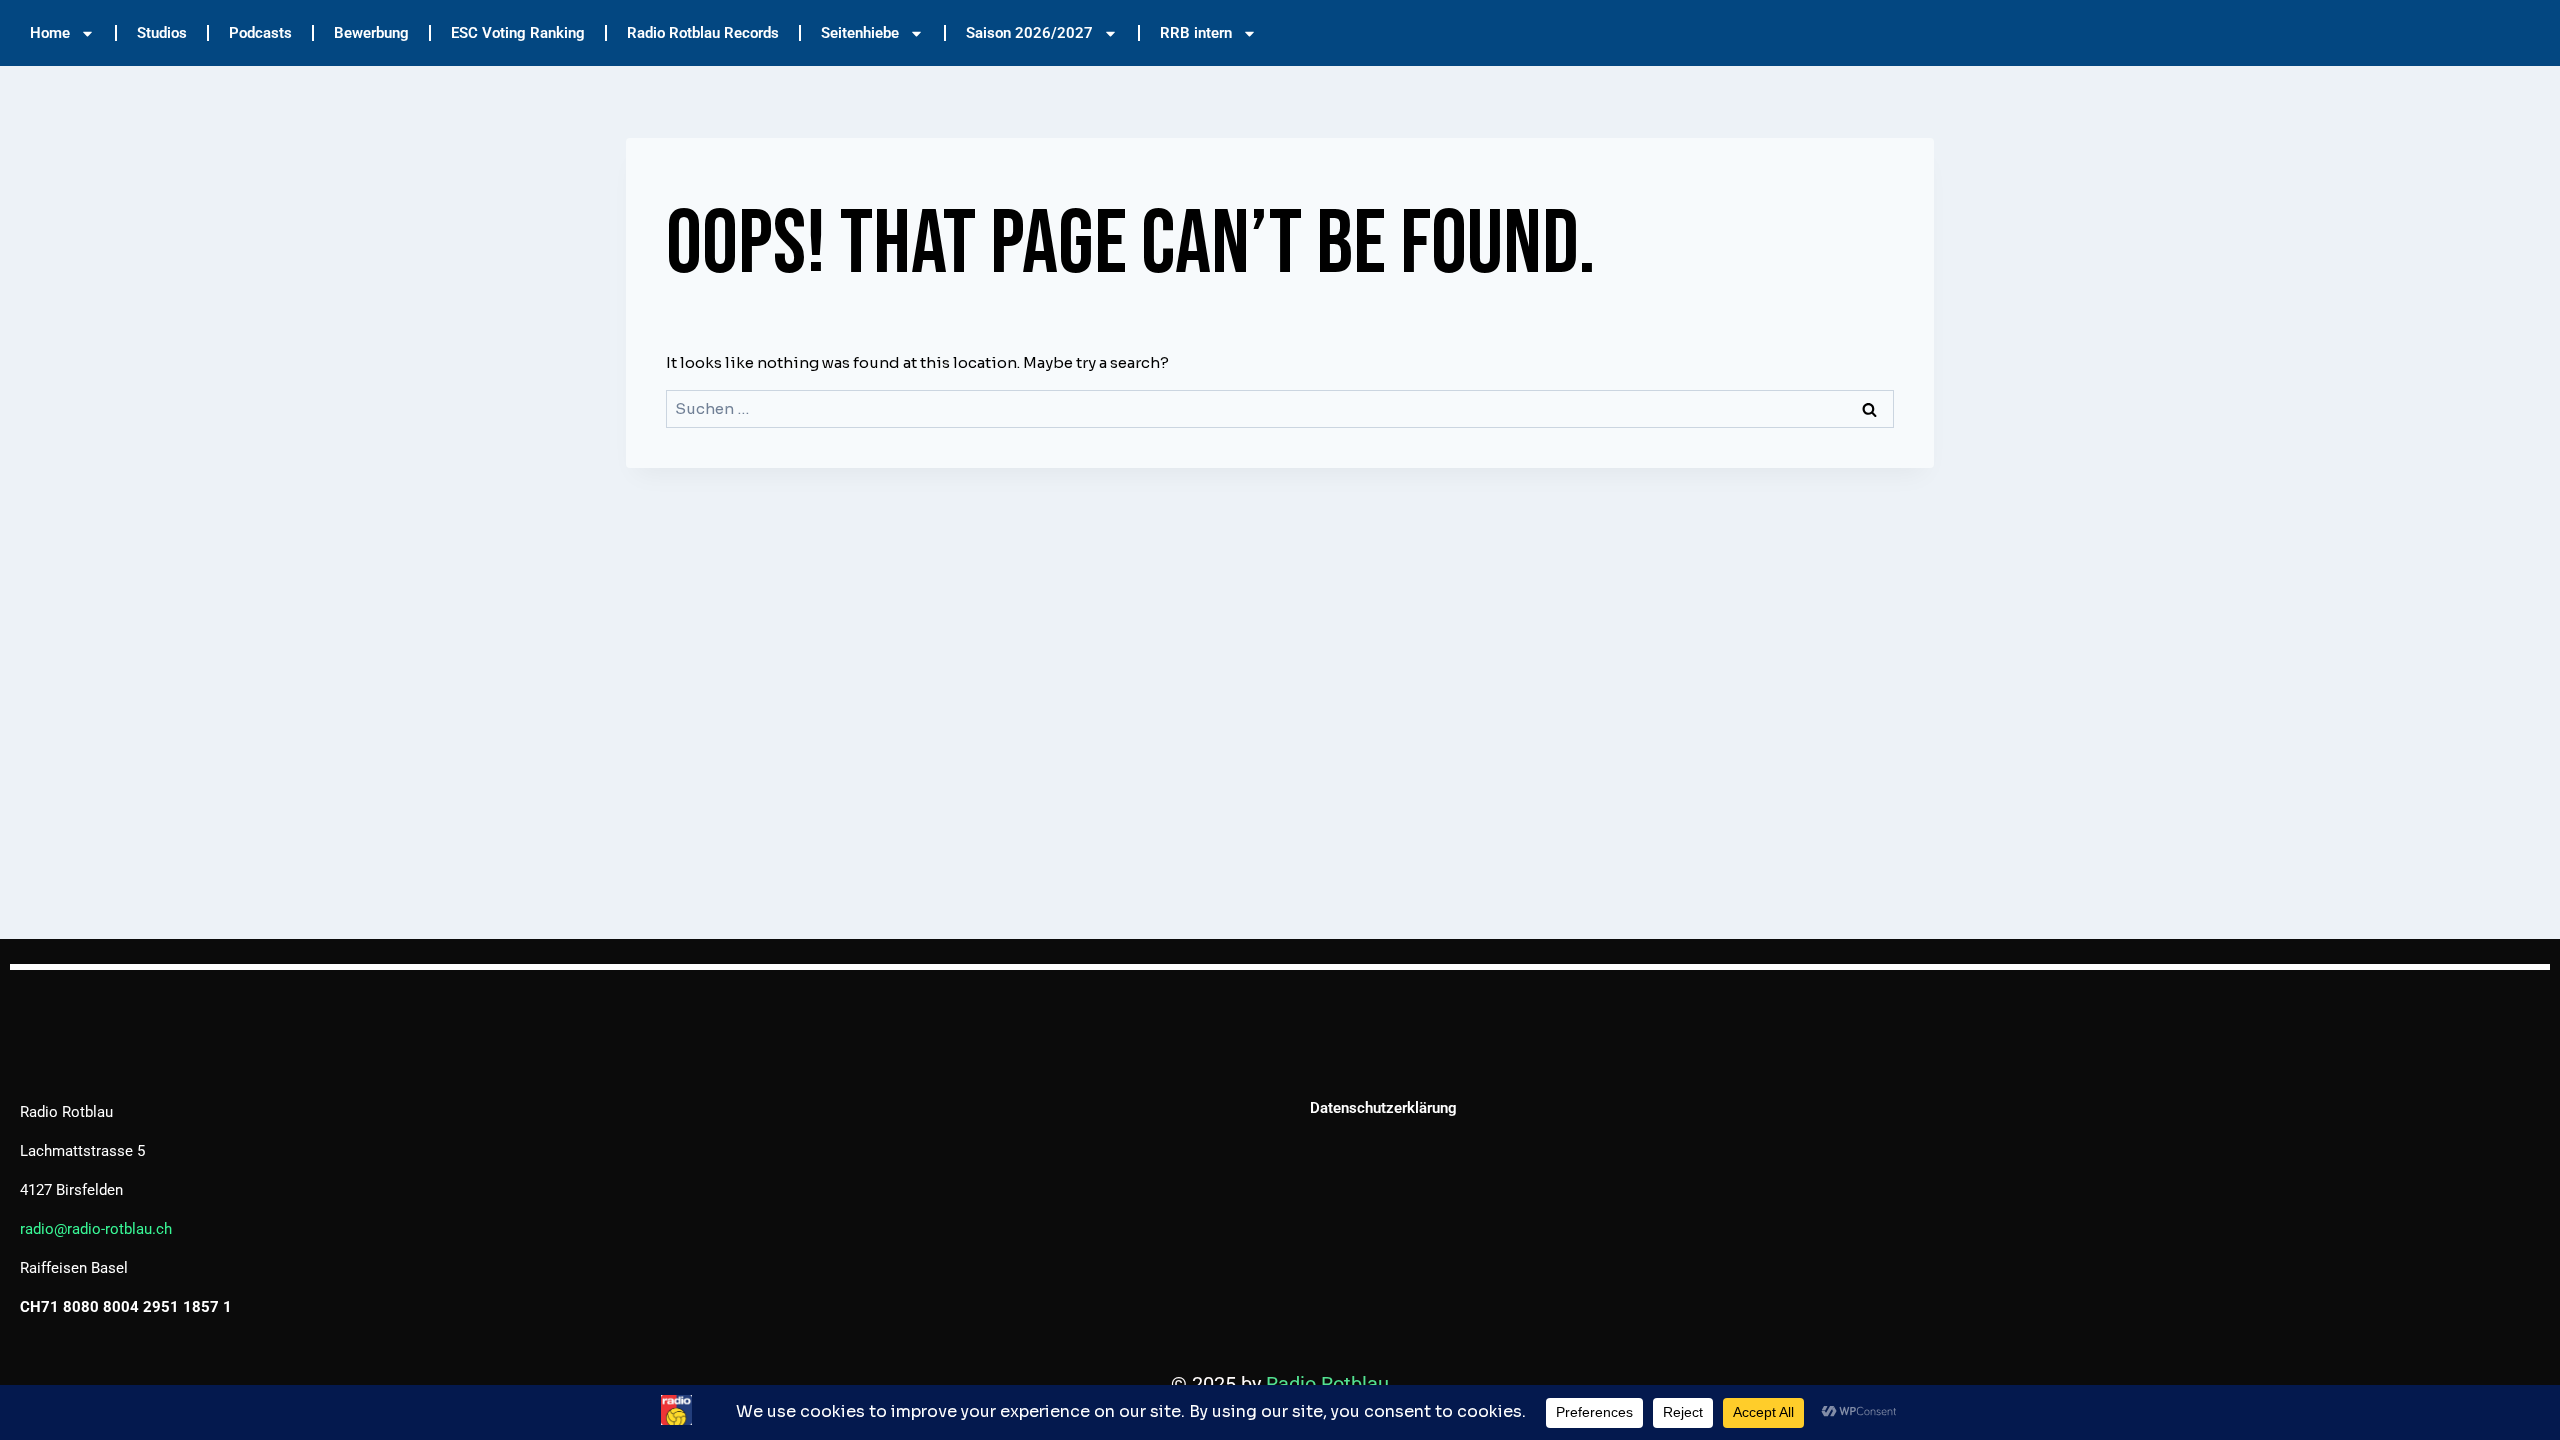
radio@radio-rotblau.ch (96, 1229)
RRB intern (1196, 33)
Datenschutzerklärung (1383, 1108)
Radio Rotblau (1327, 1384)
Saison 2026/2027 (1029, 33)
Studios (162, 33)
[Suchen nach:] (1280, 408)
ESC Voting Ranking (518, 33)
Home (50, 33)
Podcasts (260, 33)
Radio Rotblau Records (703, 33)
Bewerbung (371, 33)
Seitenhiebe (860, 33)
